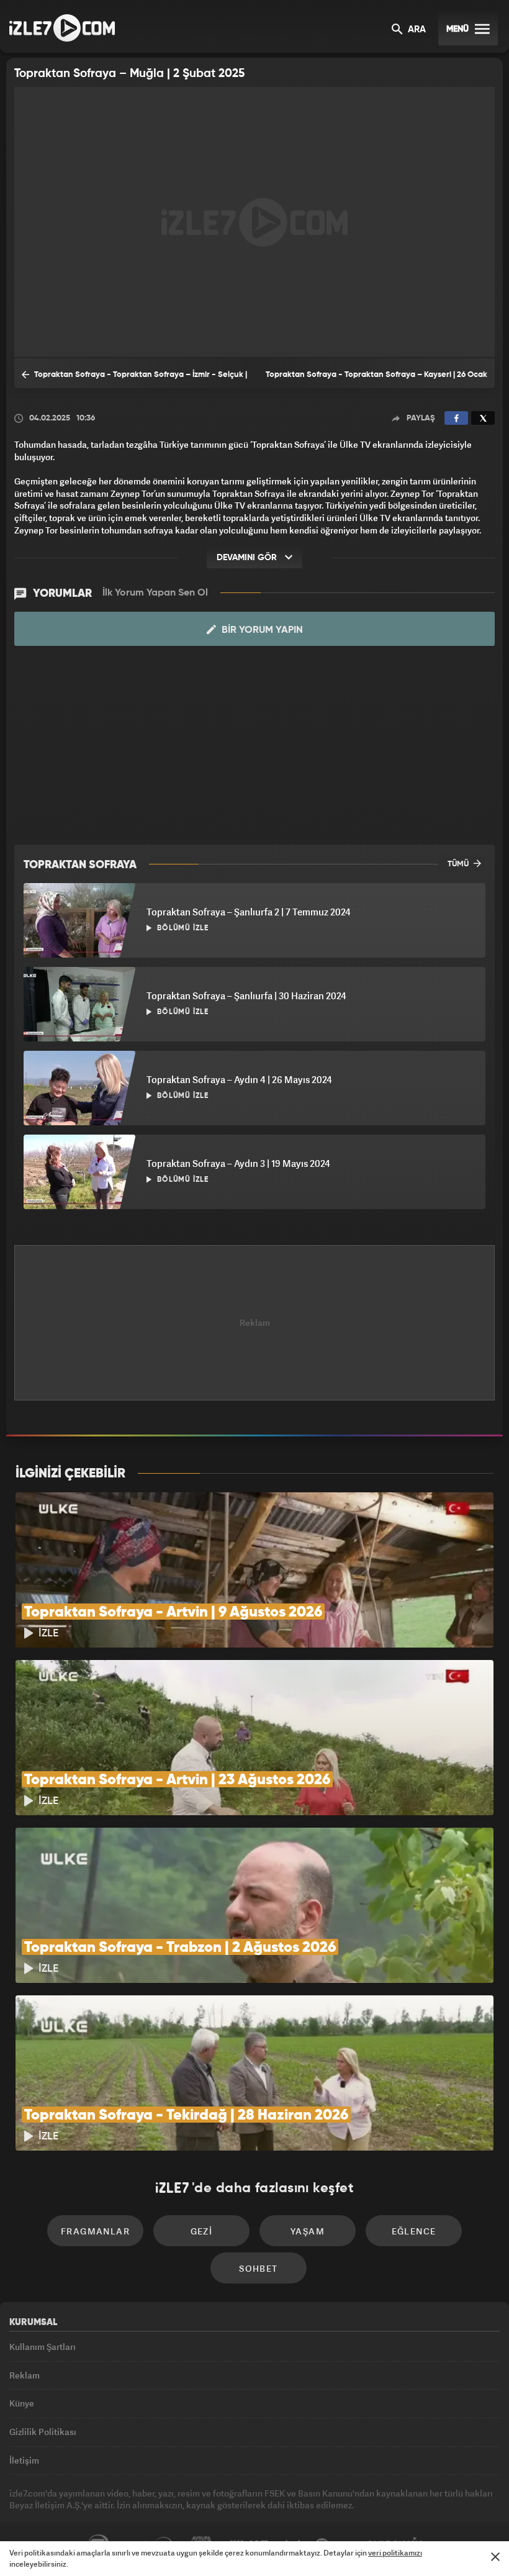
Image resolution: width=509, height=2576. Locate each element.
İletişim (24, 2460)
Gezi (202, 2231)
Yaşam (308, 2231)
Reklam (25, 2375)
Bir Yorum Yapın (261, 630)
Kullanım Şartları (43, 2347)
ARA (416, 30)
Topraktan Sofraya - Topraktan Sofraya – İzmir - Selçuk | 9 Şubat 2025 (134, 379)
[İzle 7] (62, 28)
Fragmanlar (95, 2231)
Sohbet (258, 2268)
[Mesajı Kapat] (495, 2557)
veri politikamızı (395, 2553)
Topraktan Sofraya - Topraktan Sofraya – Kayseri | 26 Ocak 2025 (376, 379)
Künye (22, 2403)
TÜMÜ (459, 864)
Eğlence (414, 2231)
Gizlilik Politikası (43, 2432)
